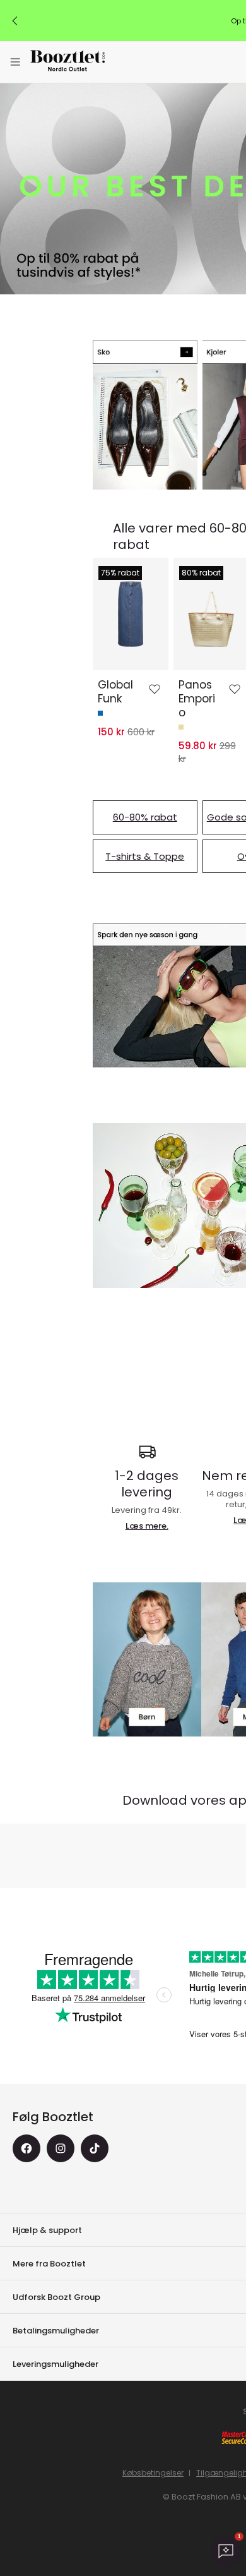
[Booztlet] (67, 62)
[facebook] (26, 2148)
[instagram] (61, 2148)
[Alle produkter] (147, 1660)
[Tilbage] (15, 21)
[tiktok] (95, 2148)
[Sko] (145, 415)
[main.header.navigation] (15, 62)
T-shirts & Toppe (145, 856)
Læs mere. (147, 1526)
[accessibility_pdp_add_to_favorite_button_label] (155, 689)
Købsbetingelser (153, 2473)
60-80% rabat (145, 817)
